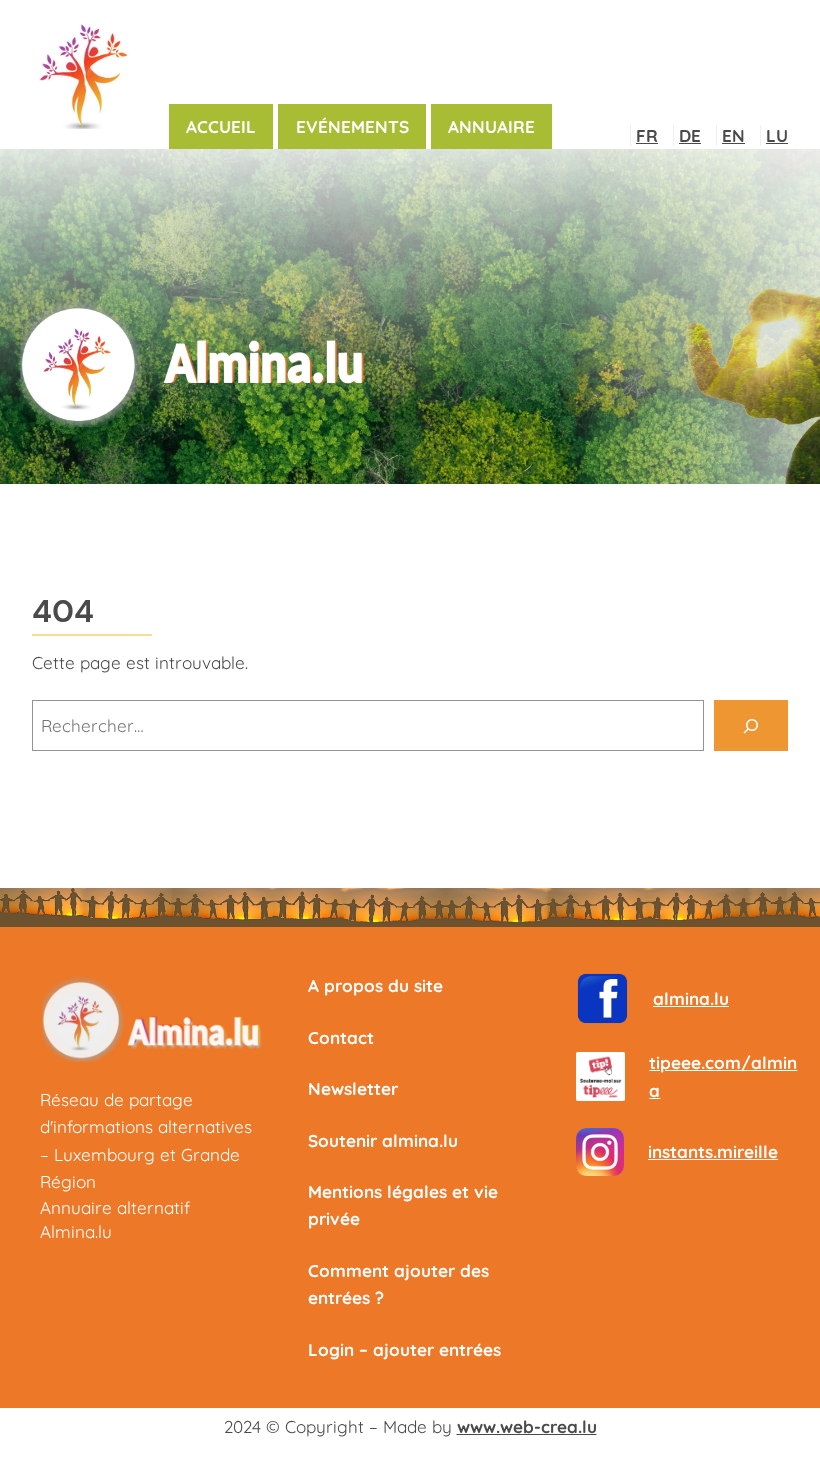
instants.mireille (713, 1151)
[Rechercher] (751, 725)
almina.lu (691, 998)
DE (690, 135)
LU (777, 135)
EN (733, 135)
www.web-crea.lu (527, 1426)
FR (647, 135)
